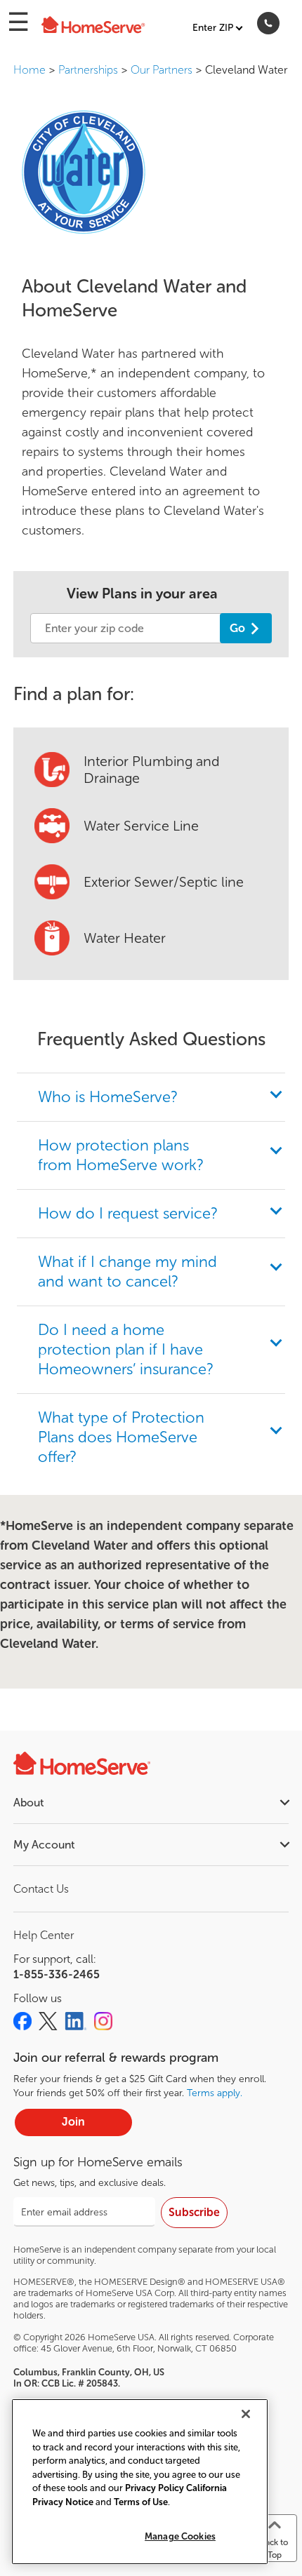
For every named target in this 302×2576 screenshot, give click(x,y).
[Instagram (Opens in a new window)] (103, 2021)
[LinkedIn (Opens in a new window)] (76, 2021)
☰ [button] (18, 22)
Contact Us (41, 1889)
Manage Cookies (180, 2536)
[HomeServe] (93, 26)
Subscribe (194, 2212)
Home (29, 70)
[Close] (246, 2414)
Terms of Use (141, 2502)
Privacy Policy (155, 2488)
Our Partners (162, 70)
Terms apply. (215, 2093)
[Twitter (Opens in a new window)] (48, 2021)
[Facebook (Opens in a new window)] (22, 2021)
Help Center (44, 1935)
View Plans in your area (142, 593)
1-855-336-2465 (57, 1974)
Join (73, 2122)
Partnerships (88, 70)
